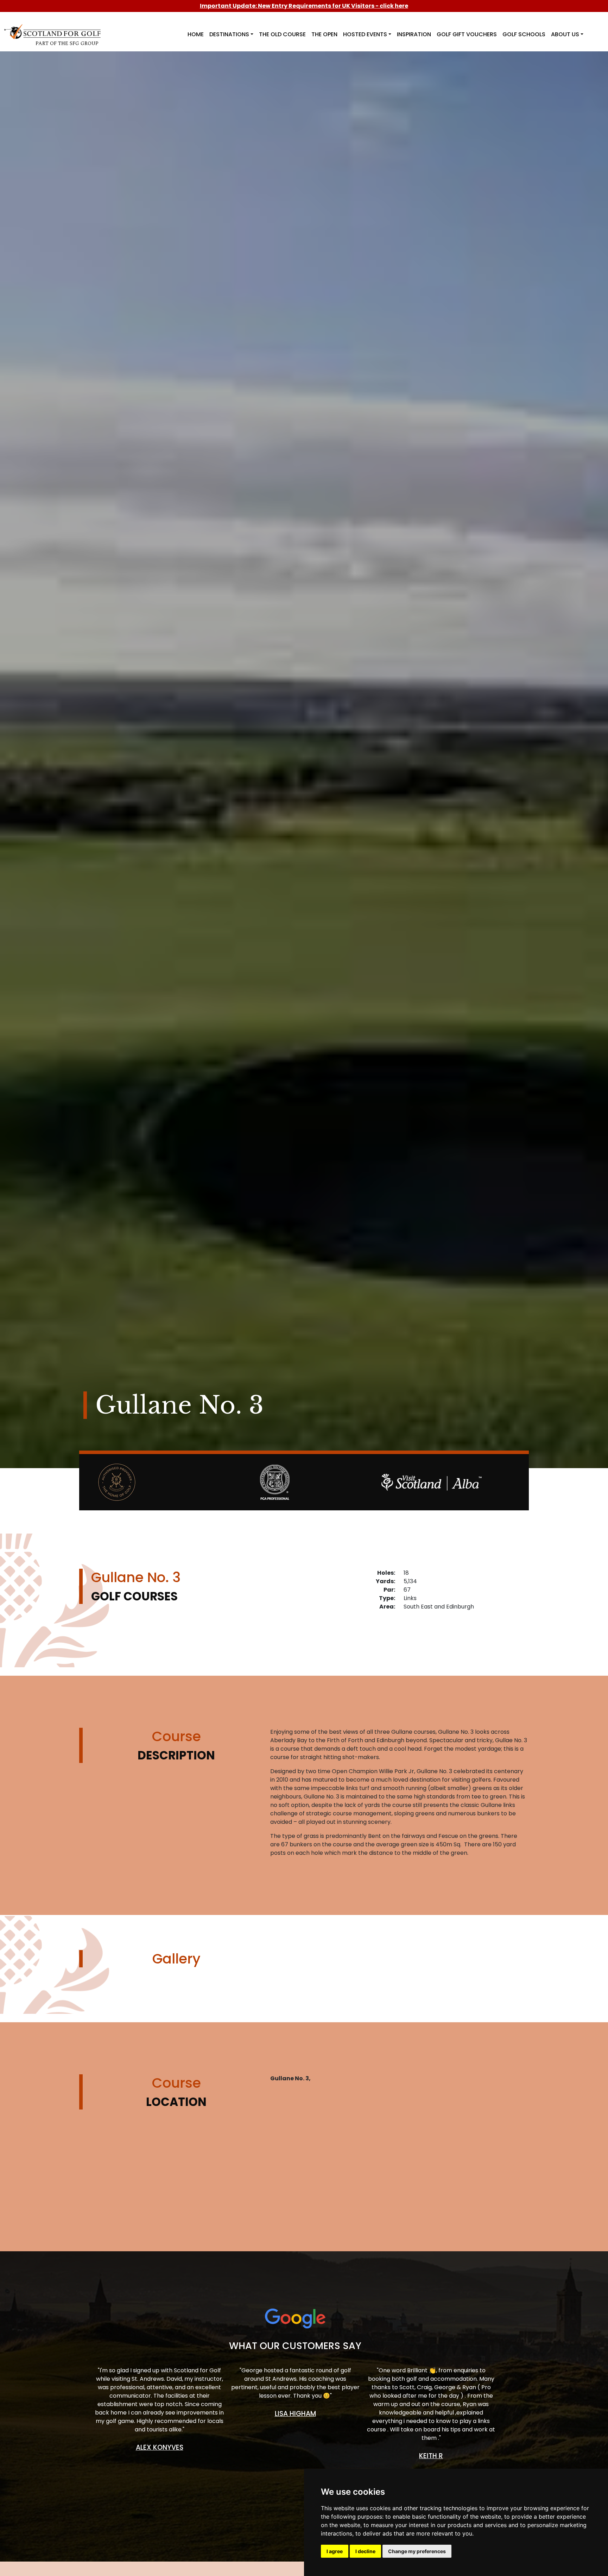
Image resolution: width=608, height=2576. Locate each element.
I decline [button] (365, 2551)
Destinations (229, 34)
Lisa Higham (295, 2414)
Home (196, 34)
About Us (565, 34)
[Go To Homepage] (54, 30)
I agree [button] (335, 2551)
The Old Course (282, 34)
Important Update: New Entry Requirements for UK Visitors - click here (304, 6)
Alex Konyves (160, 2447)
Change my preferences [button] (417, 2551)
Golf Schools (524, 34)
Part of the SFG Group (67, 43)
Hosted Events (365, 34)
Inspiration (414, 34)
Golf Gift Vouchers (467, 34)
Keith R (431, 2456)
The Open (324, 34)
